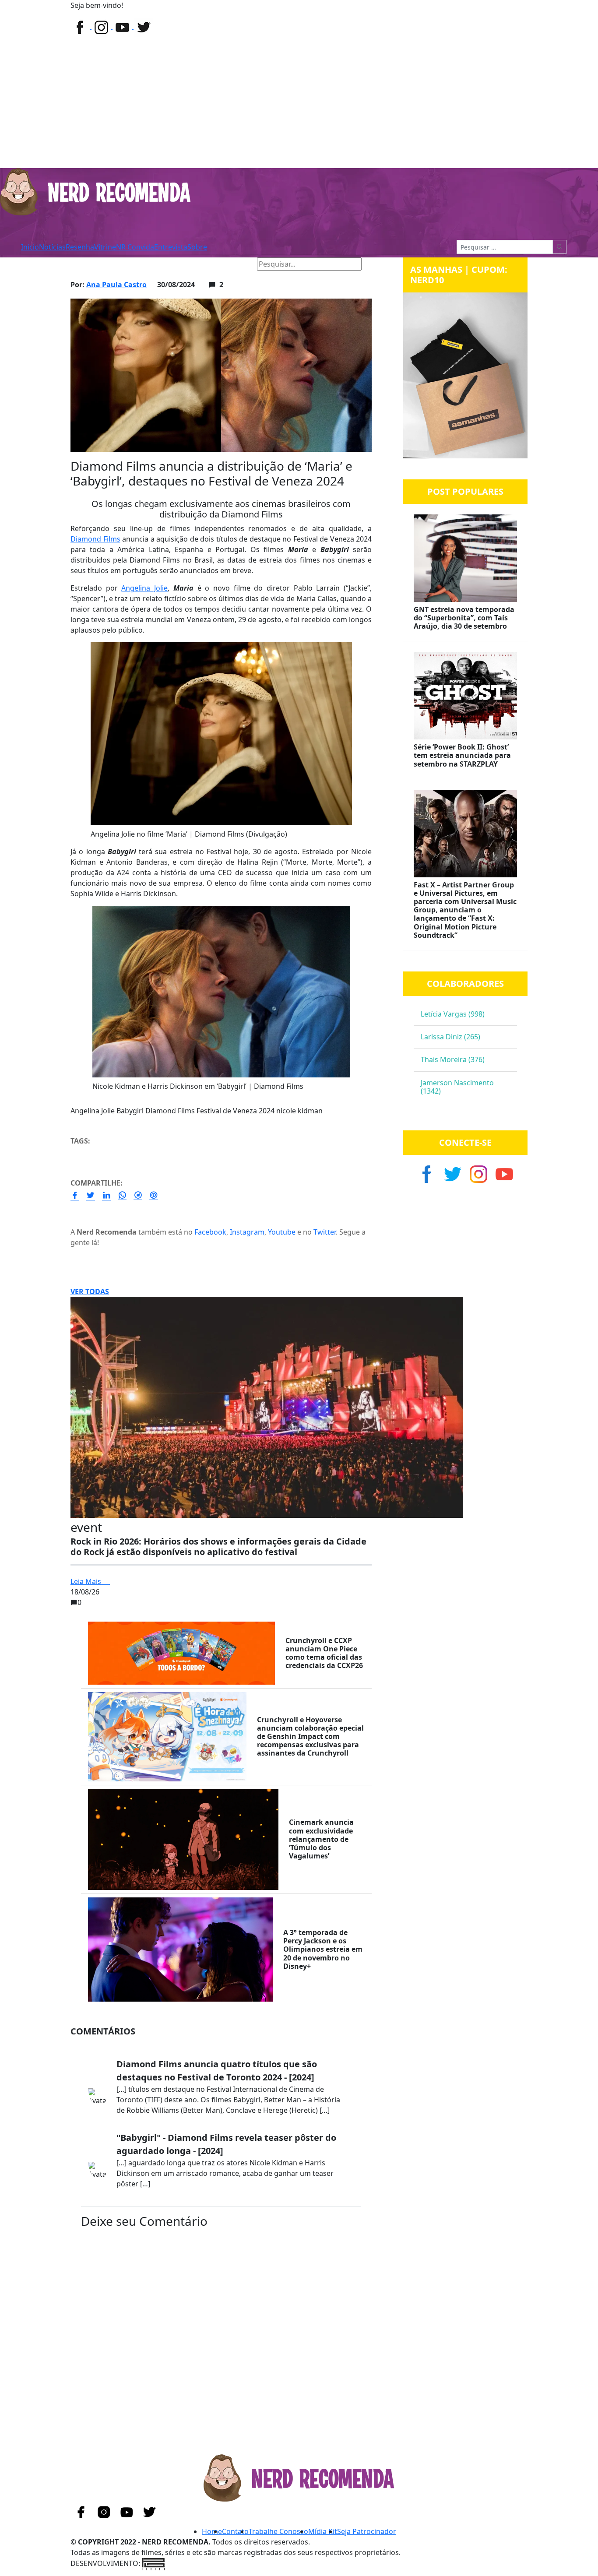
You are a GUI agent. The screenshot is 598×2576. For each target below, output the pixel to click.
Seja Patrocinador (367, 2531)
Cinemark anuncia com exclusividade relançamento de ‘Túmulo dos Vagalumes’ (321, 1839)
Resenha (80, 247)
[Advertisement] (299, 102)
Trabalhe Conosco (278, 2531)
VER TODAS (90, 1292)
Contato (235, 2531)
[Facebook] (81, 26)
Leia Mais (87, 1581)
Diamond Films (95, 539)
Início (30, 247)
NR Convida (135, 247)
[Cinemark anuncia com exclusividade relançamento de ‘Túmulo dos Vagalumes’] (183, 1839)
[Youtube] (143, 26)
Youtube (282, 1232)
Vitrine (105, 247)
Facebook (210, 1232)
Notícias (52, 247)
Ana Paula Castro (116, 285)
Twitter (325, 1232)
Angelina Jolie (144, 588)
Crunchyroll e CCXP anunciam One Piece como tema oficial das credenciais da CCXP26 (324, 1653)
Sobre (197, 247)
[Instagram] (102, 26)
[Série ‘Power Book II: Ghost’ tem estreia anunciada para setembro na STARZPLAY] (465, 696)
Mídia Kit (323, 2531)
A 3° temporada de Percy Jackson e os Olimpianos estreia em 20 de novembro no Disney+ (323, 1949)
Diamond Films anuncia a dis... (182, 264)
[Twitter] (123, 26)
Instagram (247, 1232)
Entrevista (171, 247)
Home (84, 264)
